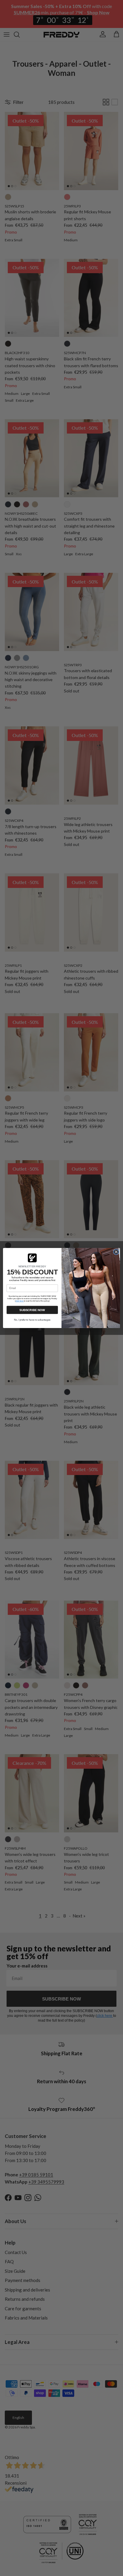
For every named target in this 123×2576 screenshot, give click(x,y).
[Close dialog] (116, 1252)
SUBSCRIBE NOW (32, 1310)
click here (20, 1301)
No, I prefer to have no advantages (32, 1320)
